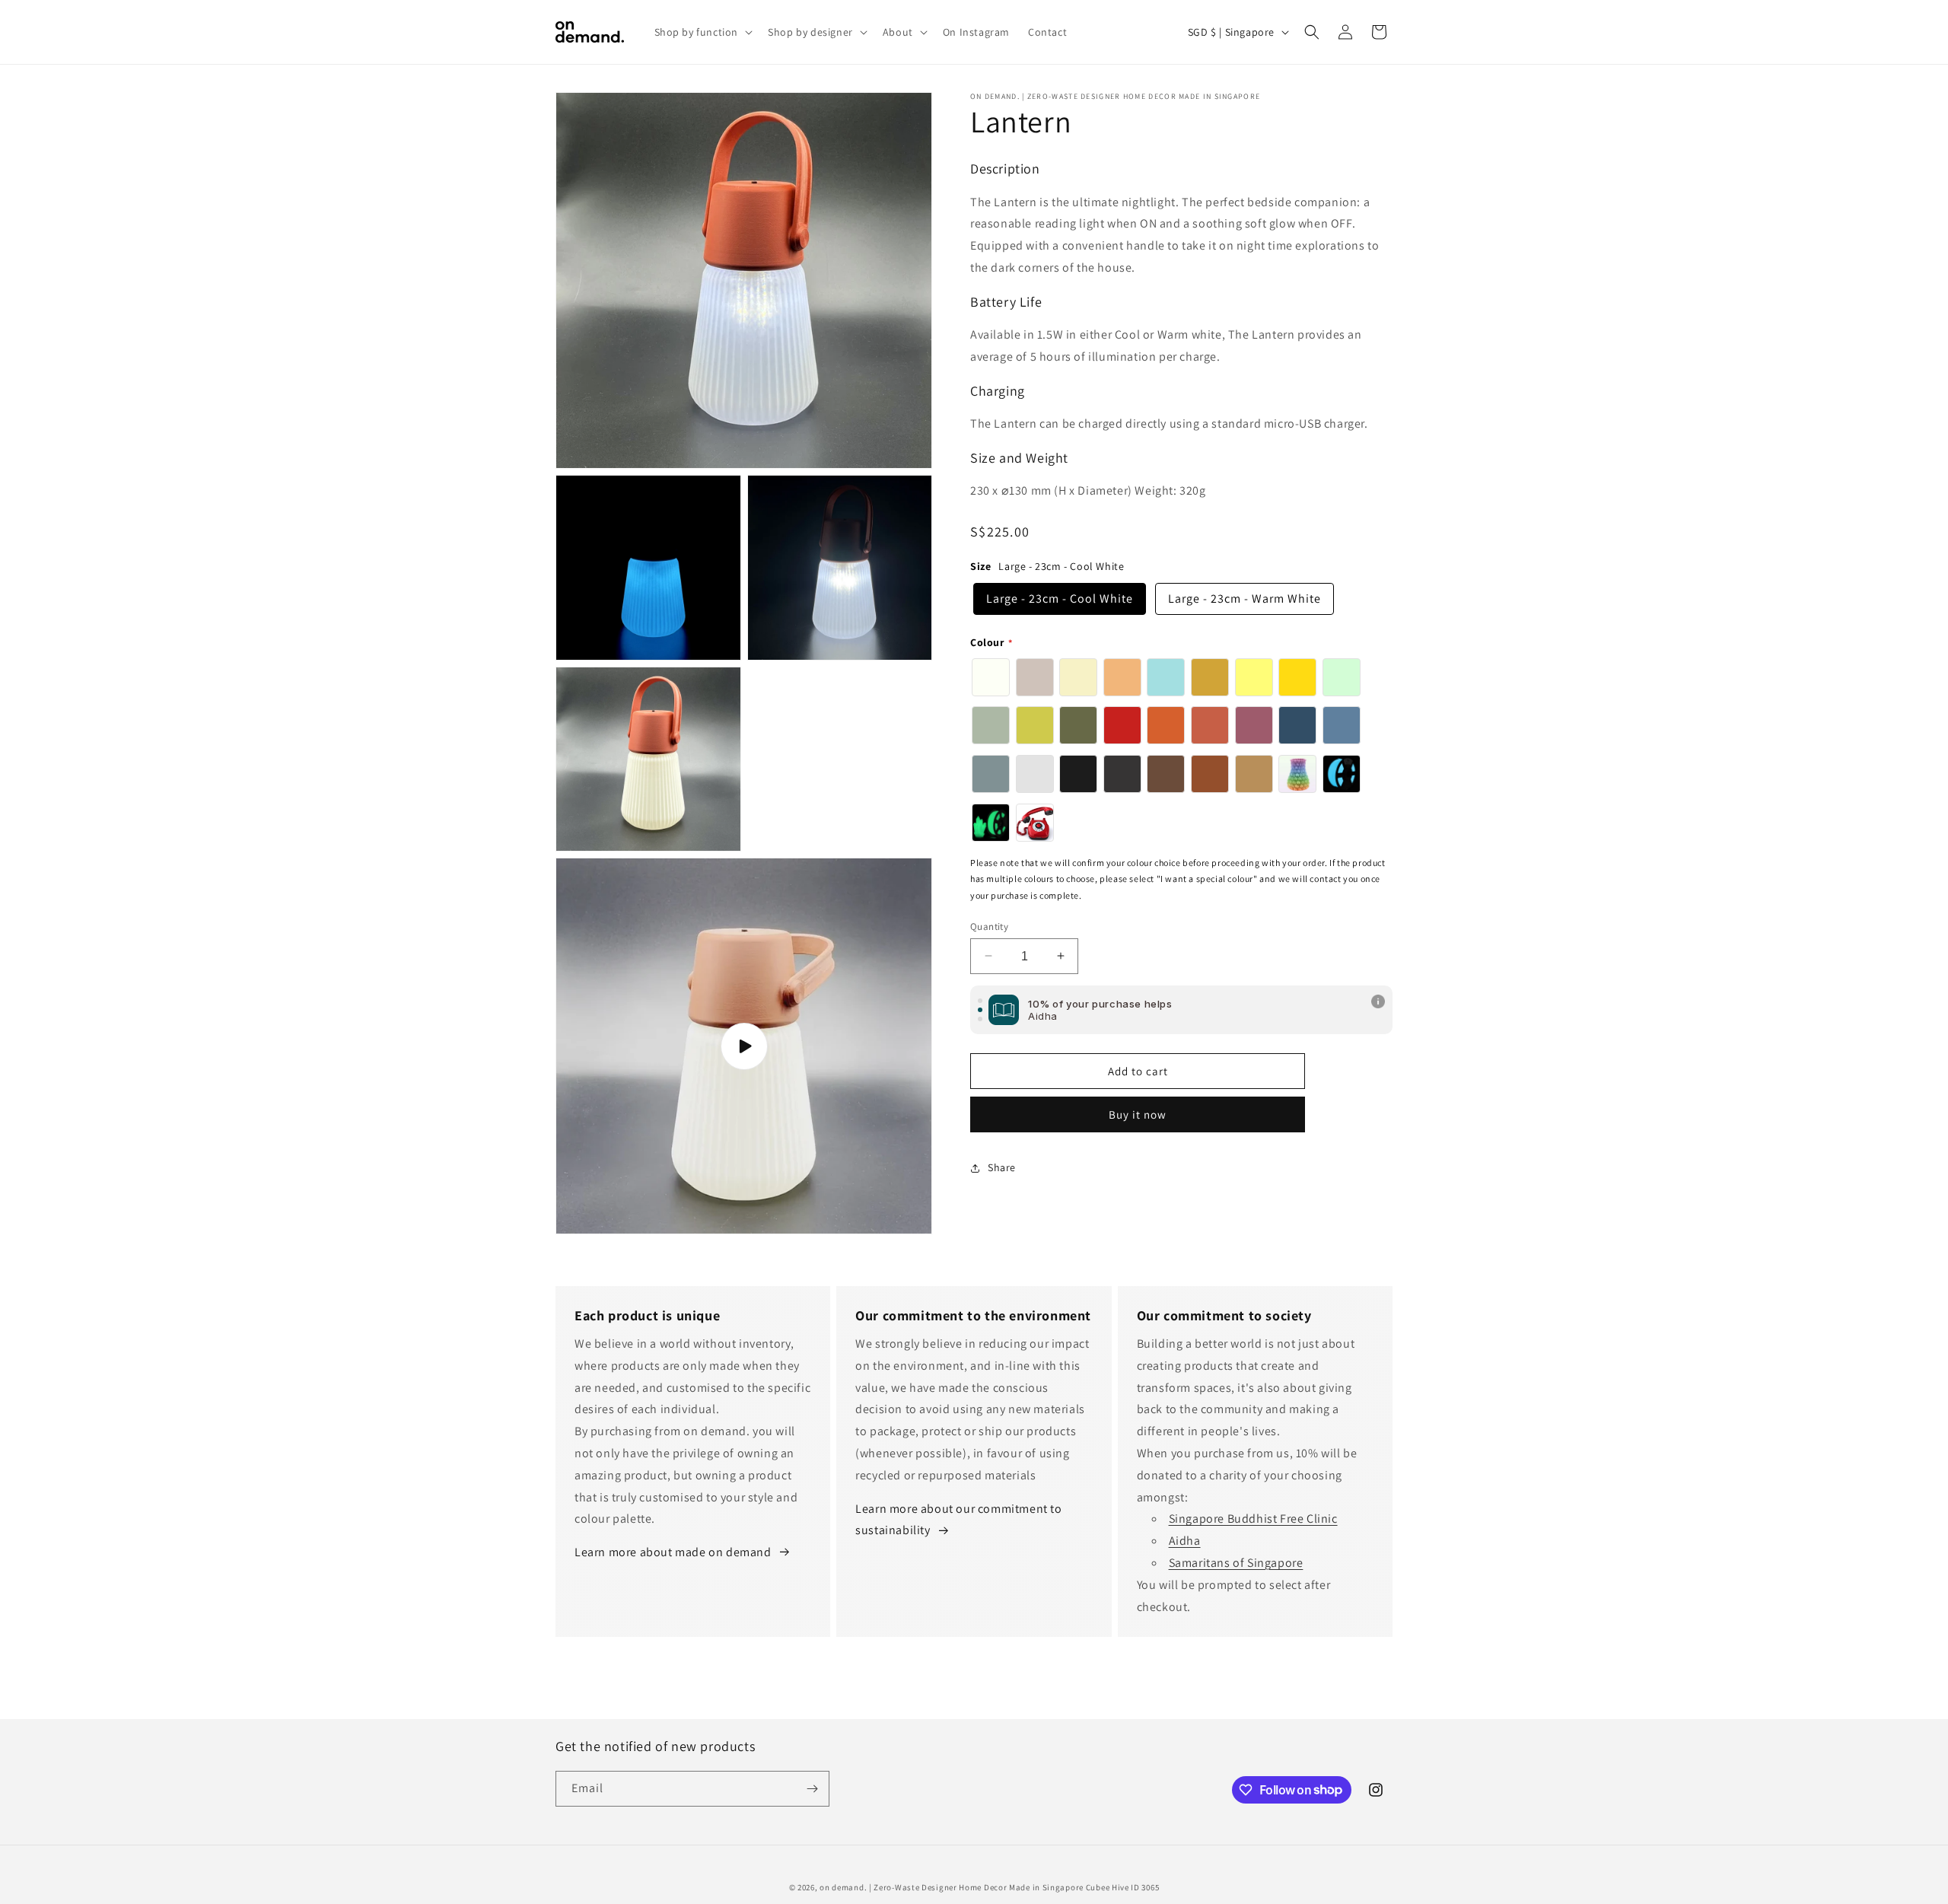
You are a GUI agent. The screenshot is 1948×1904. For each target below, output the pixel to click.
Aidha (1185, 1541)
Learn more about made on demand (673, 1552)
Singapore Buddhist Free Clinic (1253, 1519)
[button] (702, 32)
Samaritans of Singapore (1236, 1563)
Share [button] (1002, 1167)
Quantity (989, 926)
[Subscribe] (812, 1789)
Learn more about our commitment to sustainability (958, 1520)
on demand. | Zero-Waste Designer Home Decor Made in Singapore (952, 1887)
